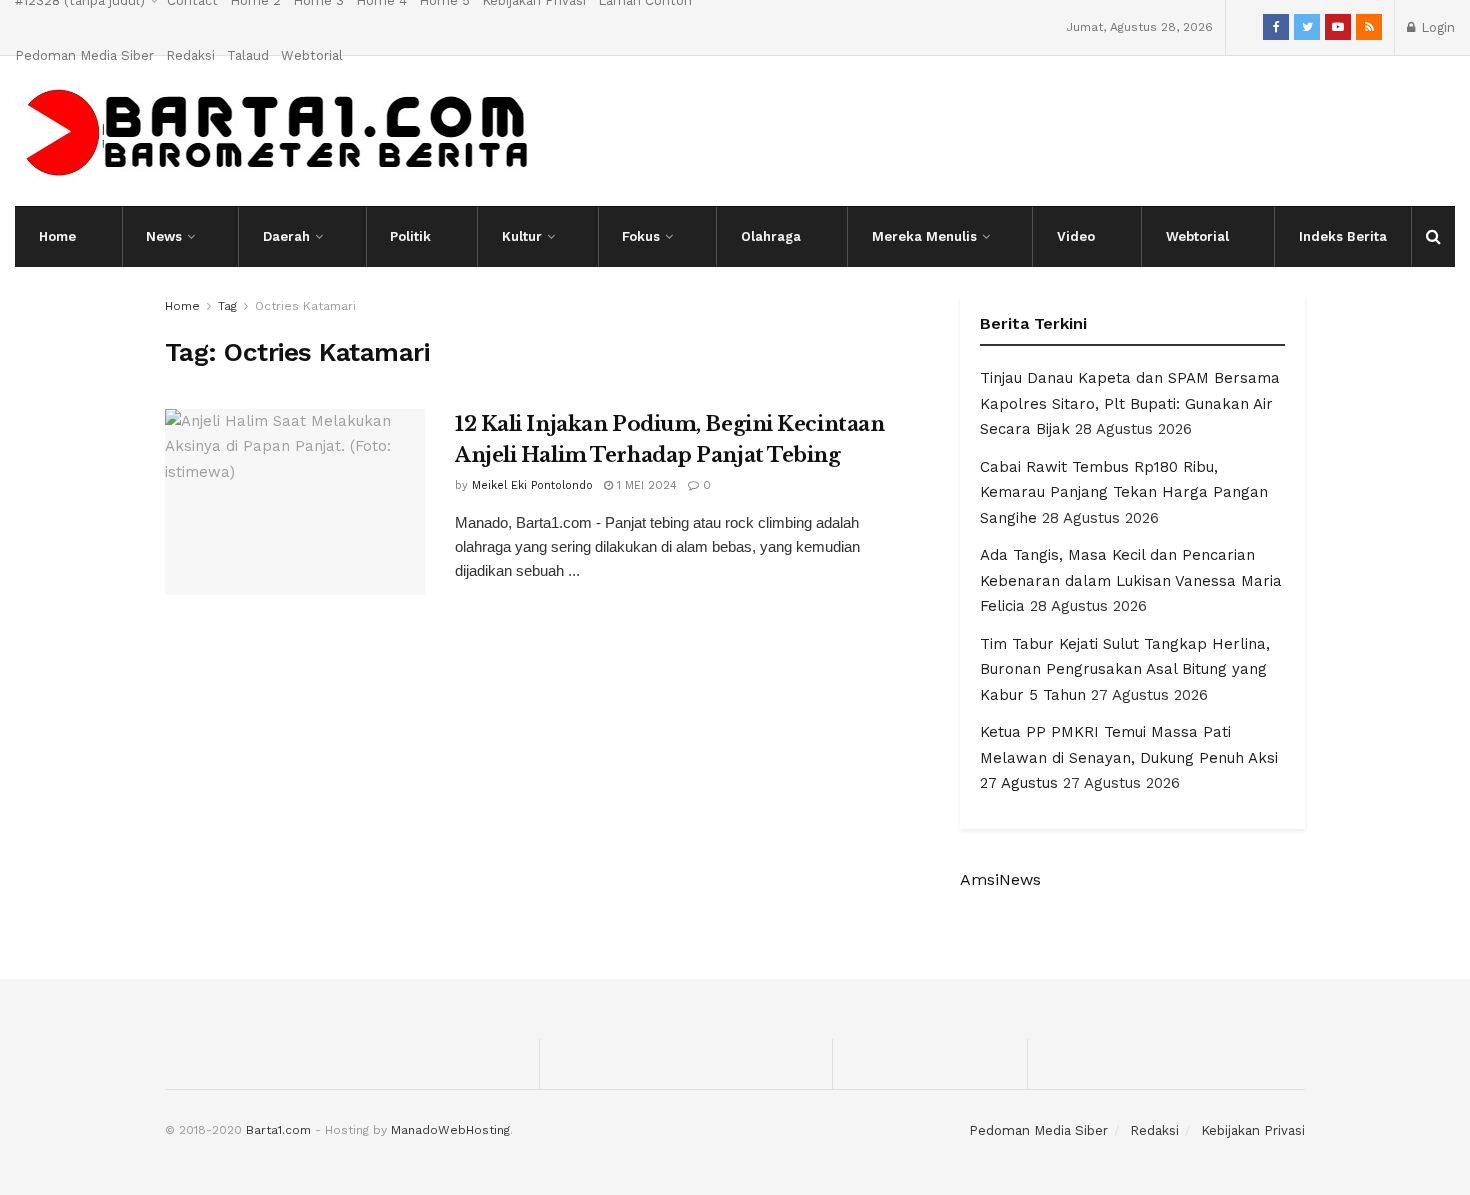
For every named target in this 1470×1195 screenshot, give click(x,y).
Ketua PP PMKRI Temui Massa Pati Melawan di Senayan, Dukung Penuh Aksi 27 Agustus (1129, 757)
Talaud (248, 55)
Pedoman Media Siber (84, 55)
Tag (227, 306)
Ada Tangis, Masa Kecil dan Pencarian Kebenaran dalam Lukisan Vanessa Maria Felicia (1131, 580)
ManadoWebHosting (450, 1130)
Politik (410, 236)
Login (1436, 27)
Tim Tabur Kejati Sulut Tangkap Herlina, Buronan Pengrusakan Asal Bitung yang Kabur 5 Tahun (1125, 669)
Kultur (522, 236)
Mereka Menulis (924, 236)
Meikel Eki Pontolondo (532, 485)
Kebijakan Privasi (1253, 1130)
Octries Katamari (305, 306)
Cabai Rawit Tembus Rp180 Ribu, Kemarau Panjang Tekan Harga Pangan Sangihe (1124, 492)
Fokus (641, 236)
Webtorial (312, 55)
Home (57, 236)
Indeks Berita (1343, 236)
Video (1076, 236)
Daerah (286, 236)
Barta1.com (278, 1130)
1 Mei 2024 (645, 485)
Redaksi (190, 55)
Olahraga (771, 236)
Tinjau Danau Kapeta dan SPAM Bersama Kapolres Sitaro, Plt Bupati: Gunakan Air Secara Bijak (1130, 403)
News (164, 236)
